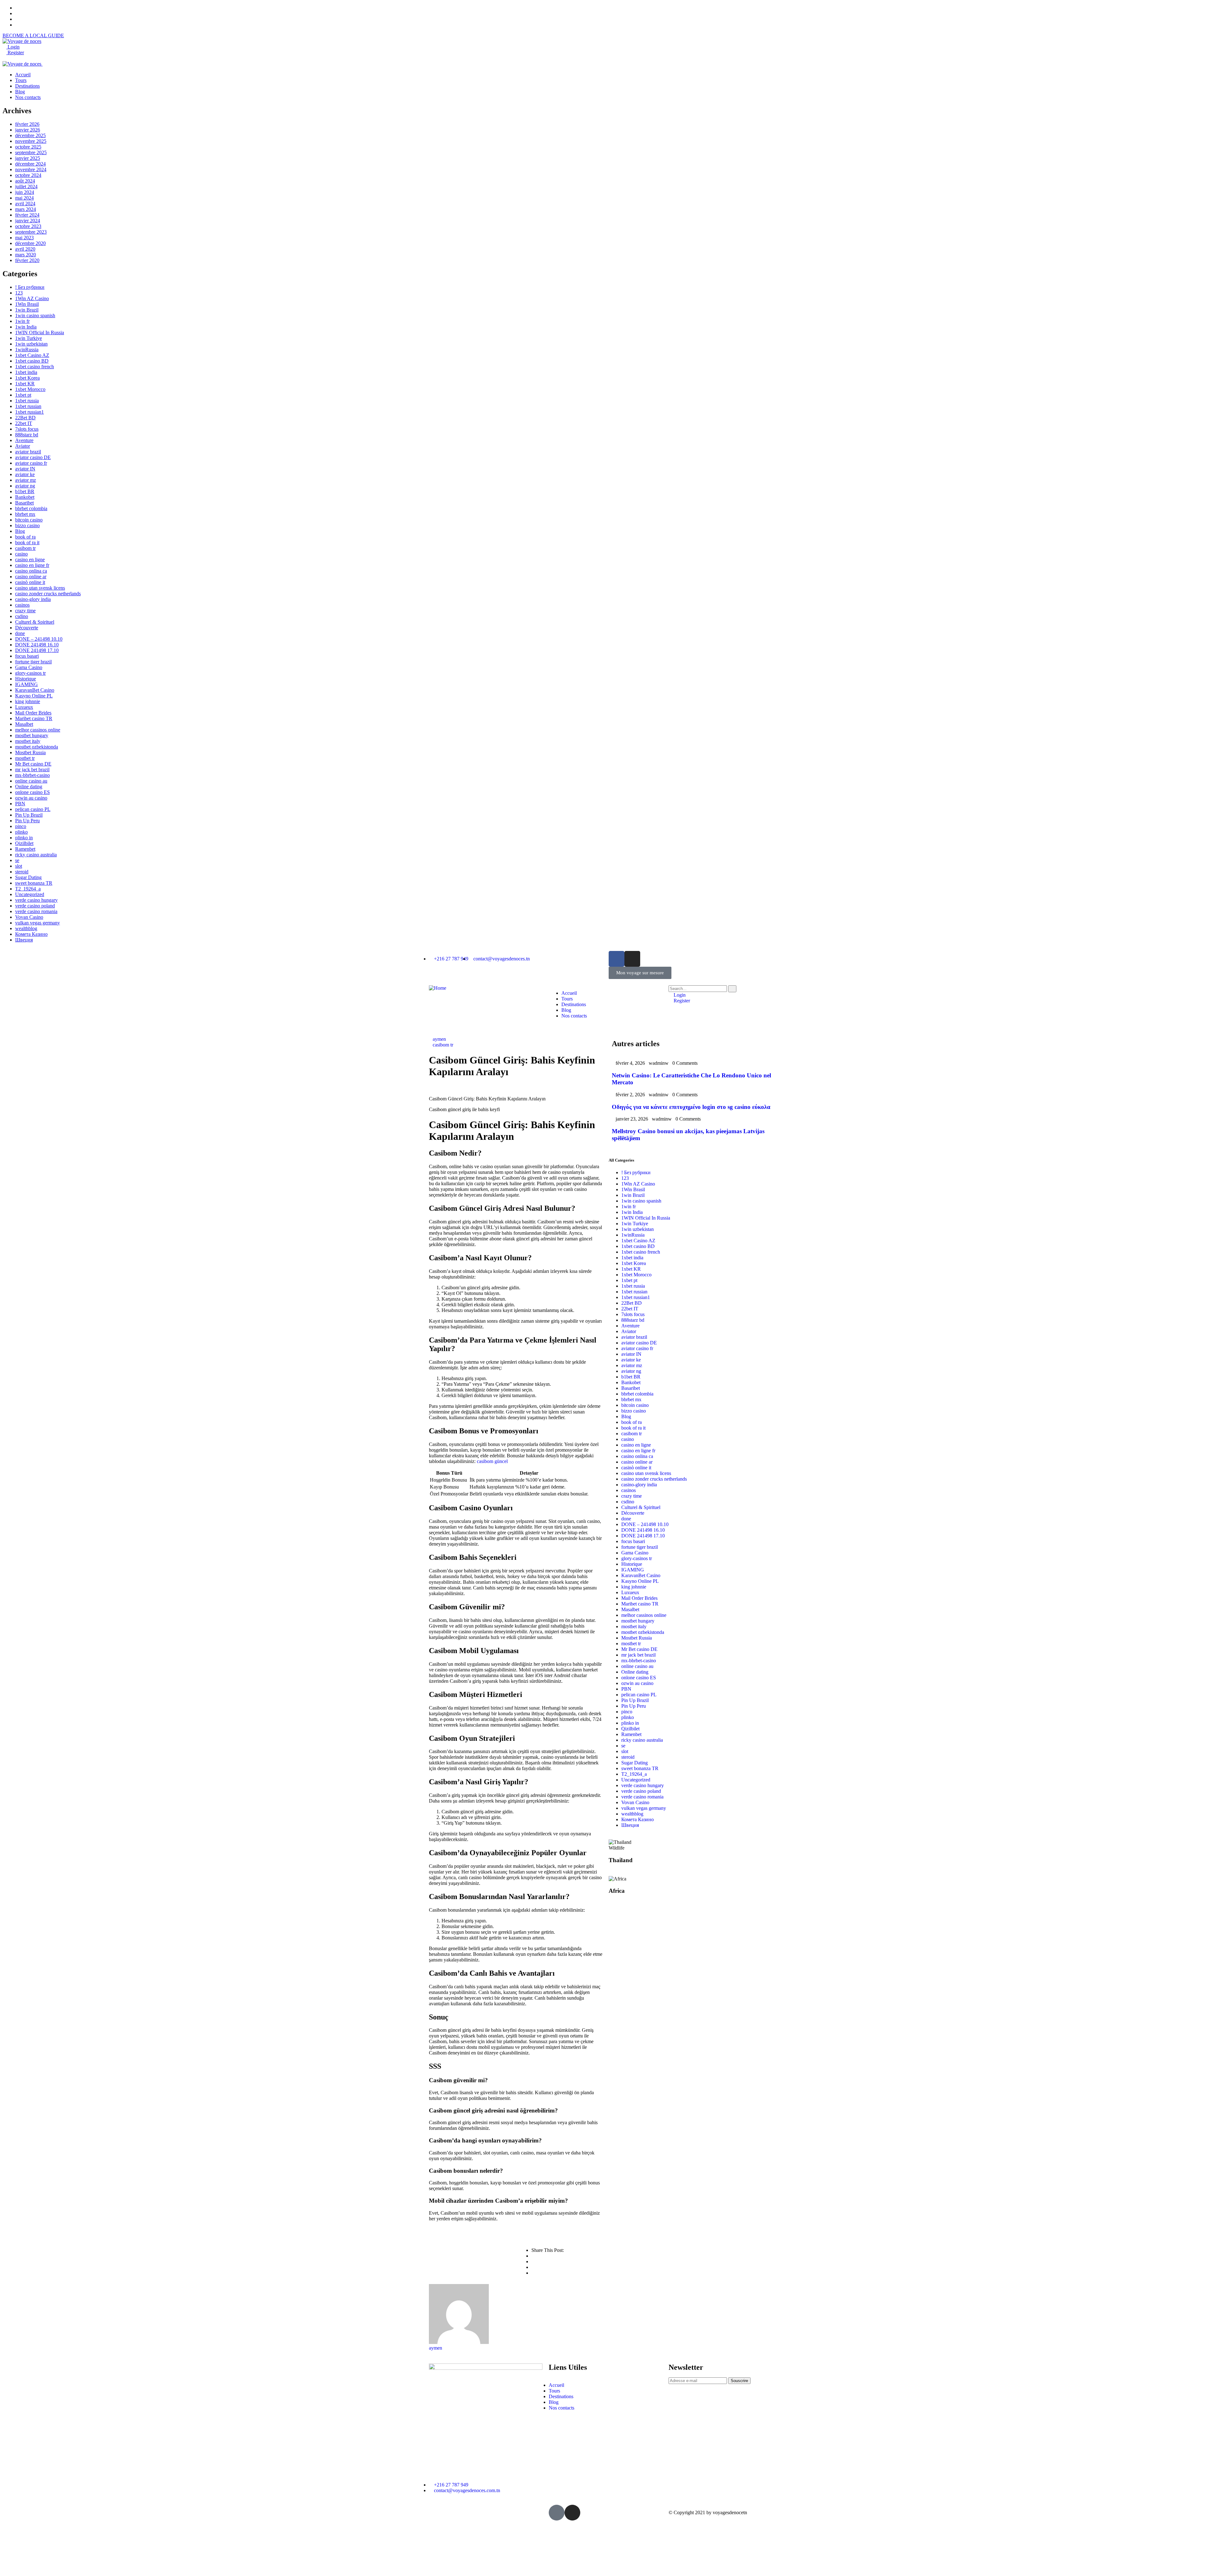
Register (15, 52)
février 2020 (27, 260)
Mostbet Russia (30, 752)
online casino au (31, 781)
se (17, 860)
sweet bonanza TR (34, 883)
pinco (21, 826)
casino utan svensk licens (40, 588)
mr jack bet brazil (32, 769)
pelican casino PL (33, 809)
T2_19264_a (28, 889)
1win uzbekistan (31, 344)
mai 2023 (24, 238)
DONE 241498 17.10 (37, 650)
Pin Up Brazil (29, 815)
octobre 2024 (28, 175)
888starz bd (27, 435)
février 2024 (27, 215)
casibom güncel (492, 1461)
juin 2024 (25, 192)
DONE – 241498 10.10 (39, 639)
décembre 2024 (30, 164)
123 (19, 293)
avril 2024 (25, 204)
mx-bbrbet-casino (32, 775)
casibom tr (25, 548)
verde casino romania (36, 911)
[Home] (438, 988)
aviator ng (25, 486)
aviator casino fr (31, 463)
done (20, 633)
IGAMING (26, 684)
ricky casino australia (36, 855)
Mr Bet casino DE (33, 764)
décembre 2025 (30, 135)
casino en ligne (30, 559)
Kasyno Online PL (34, 696)
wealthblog (26, 928)
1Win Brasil (27, 304)
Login (13, 47)
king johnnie (28, 701)
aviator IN (25, 469)
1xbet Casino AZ (32, 355)
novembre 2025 (31, 141)
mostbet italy (28, 741)
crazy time (25, 611)
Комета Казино (31, 934)
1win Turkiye (29, 338)
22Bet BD (25, 418)
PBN (20, 804)
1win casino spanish (35, 315)
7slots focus (27, 429)
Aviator (23, 446)
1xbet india (26, 372)
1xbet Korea (27, 378)
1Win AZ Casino (32, 298)
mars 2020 (26, 255)
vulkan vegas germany (38, 923)
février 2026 (27, 124)
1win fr (22, 321)
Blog (20, 531)
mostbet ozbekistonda (37, 747)
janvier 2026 (28, 130)
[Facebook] (617, 959)
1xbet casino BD (32, 361)
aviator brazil (28, 452)
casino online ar (31, 577)
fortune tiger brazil (33, 662)
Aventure (24, 440)
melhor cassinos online (38, 730)
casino (21, 554)
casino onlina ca (31, 571)
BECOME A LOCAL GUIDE (33, 35)
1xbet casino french (35, 367)
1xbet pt (23, 395)
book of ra (25, 537)
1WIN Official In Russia (40, 332)
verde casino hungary (36, 900)
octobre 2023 (28, 226)
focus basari (27, 656)
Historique (26, 679)
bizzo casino (27, 525)
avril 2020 (25, 249)
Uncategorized (30, 894)
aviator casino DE (33, 457)
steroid (22, 872)
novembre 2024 (31, 169)
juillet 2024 (26, 186)
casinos (22, 605)
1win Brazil (27, 310)
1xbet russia (27, 401)
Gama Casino (29, 667)
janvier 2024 (28, 221)
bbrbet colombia (31, 508)
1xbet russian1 (29, 412)
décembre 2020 (30, 243)
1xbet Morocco (30, 389)
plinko (21, 832)
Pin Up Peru (27, 821)
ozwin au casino (31, 798)
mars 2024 (26, 209)
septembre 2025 (31, 152)
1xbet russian (28, 406)
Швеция (24, 940)
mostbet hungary (32, 735)
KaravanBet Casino (35, 690)
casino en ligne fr (32, 565)
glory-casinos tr (30, 673)
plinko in (24, 838)
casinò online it (30, 582)
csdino (22, 616)
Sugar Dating (28, 877)
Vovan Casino (29, 917)
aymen (439, 1039)
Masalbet (24, 724)
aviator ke (25, 474)
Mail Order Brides (33, 713)
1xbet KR (25, 384)
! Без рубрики (30, 287)
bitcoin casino (29, 520)
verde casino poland (35, 906)
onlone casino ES (32, 792)
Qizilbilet (24, 843)
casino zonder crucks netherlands (48, 594)
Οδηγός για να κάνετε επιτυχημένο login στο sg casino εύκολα (691, 1107)
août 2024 (25, 181)
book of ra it (27, 542)
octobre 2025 (28, 147)
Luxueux (24, 707)
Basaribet (24, 503)
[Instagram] (632, 959)
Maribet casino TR (34, 718)
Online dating (29, 787)
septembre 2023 (31, 232)
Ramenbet (25, 849)
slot (19, 866)
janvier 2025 (28, 158)
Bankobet (25, 497)
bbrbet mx (25, 514)
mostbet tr (25, 758)
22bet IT (24, 423)
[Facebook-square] (557, 2513)
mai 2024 (24, 198)
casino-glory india (33, 599)
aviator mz (26, 480)
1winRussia (27, 350)
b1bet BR (25, 491)
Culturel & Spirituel (35, 622)
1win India (26, 327)
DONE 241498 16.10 (37, 645)
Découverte (27, 628)
